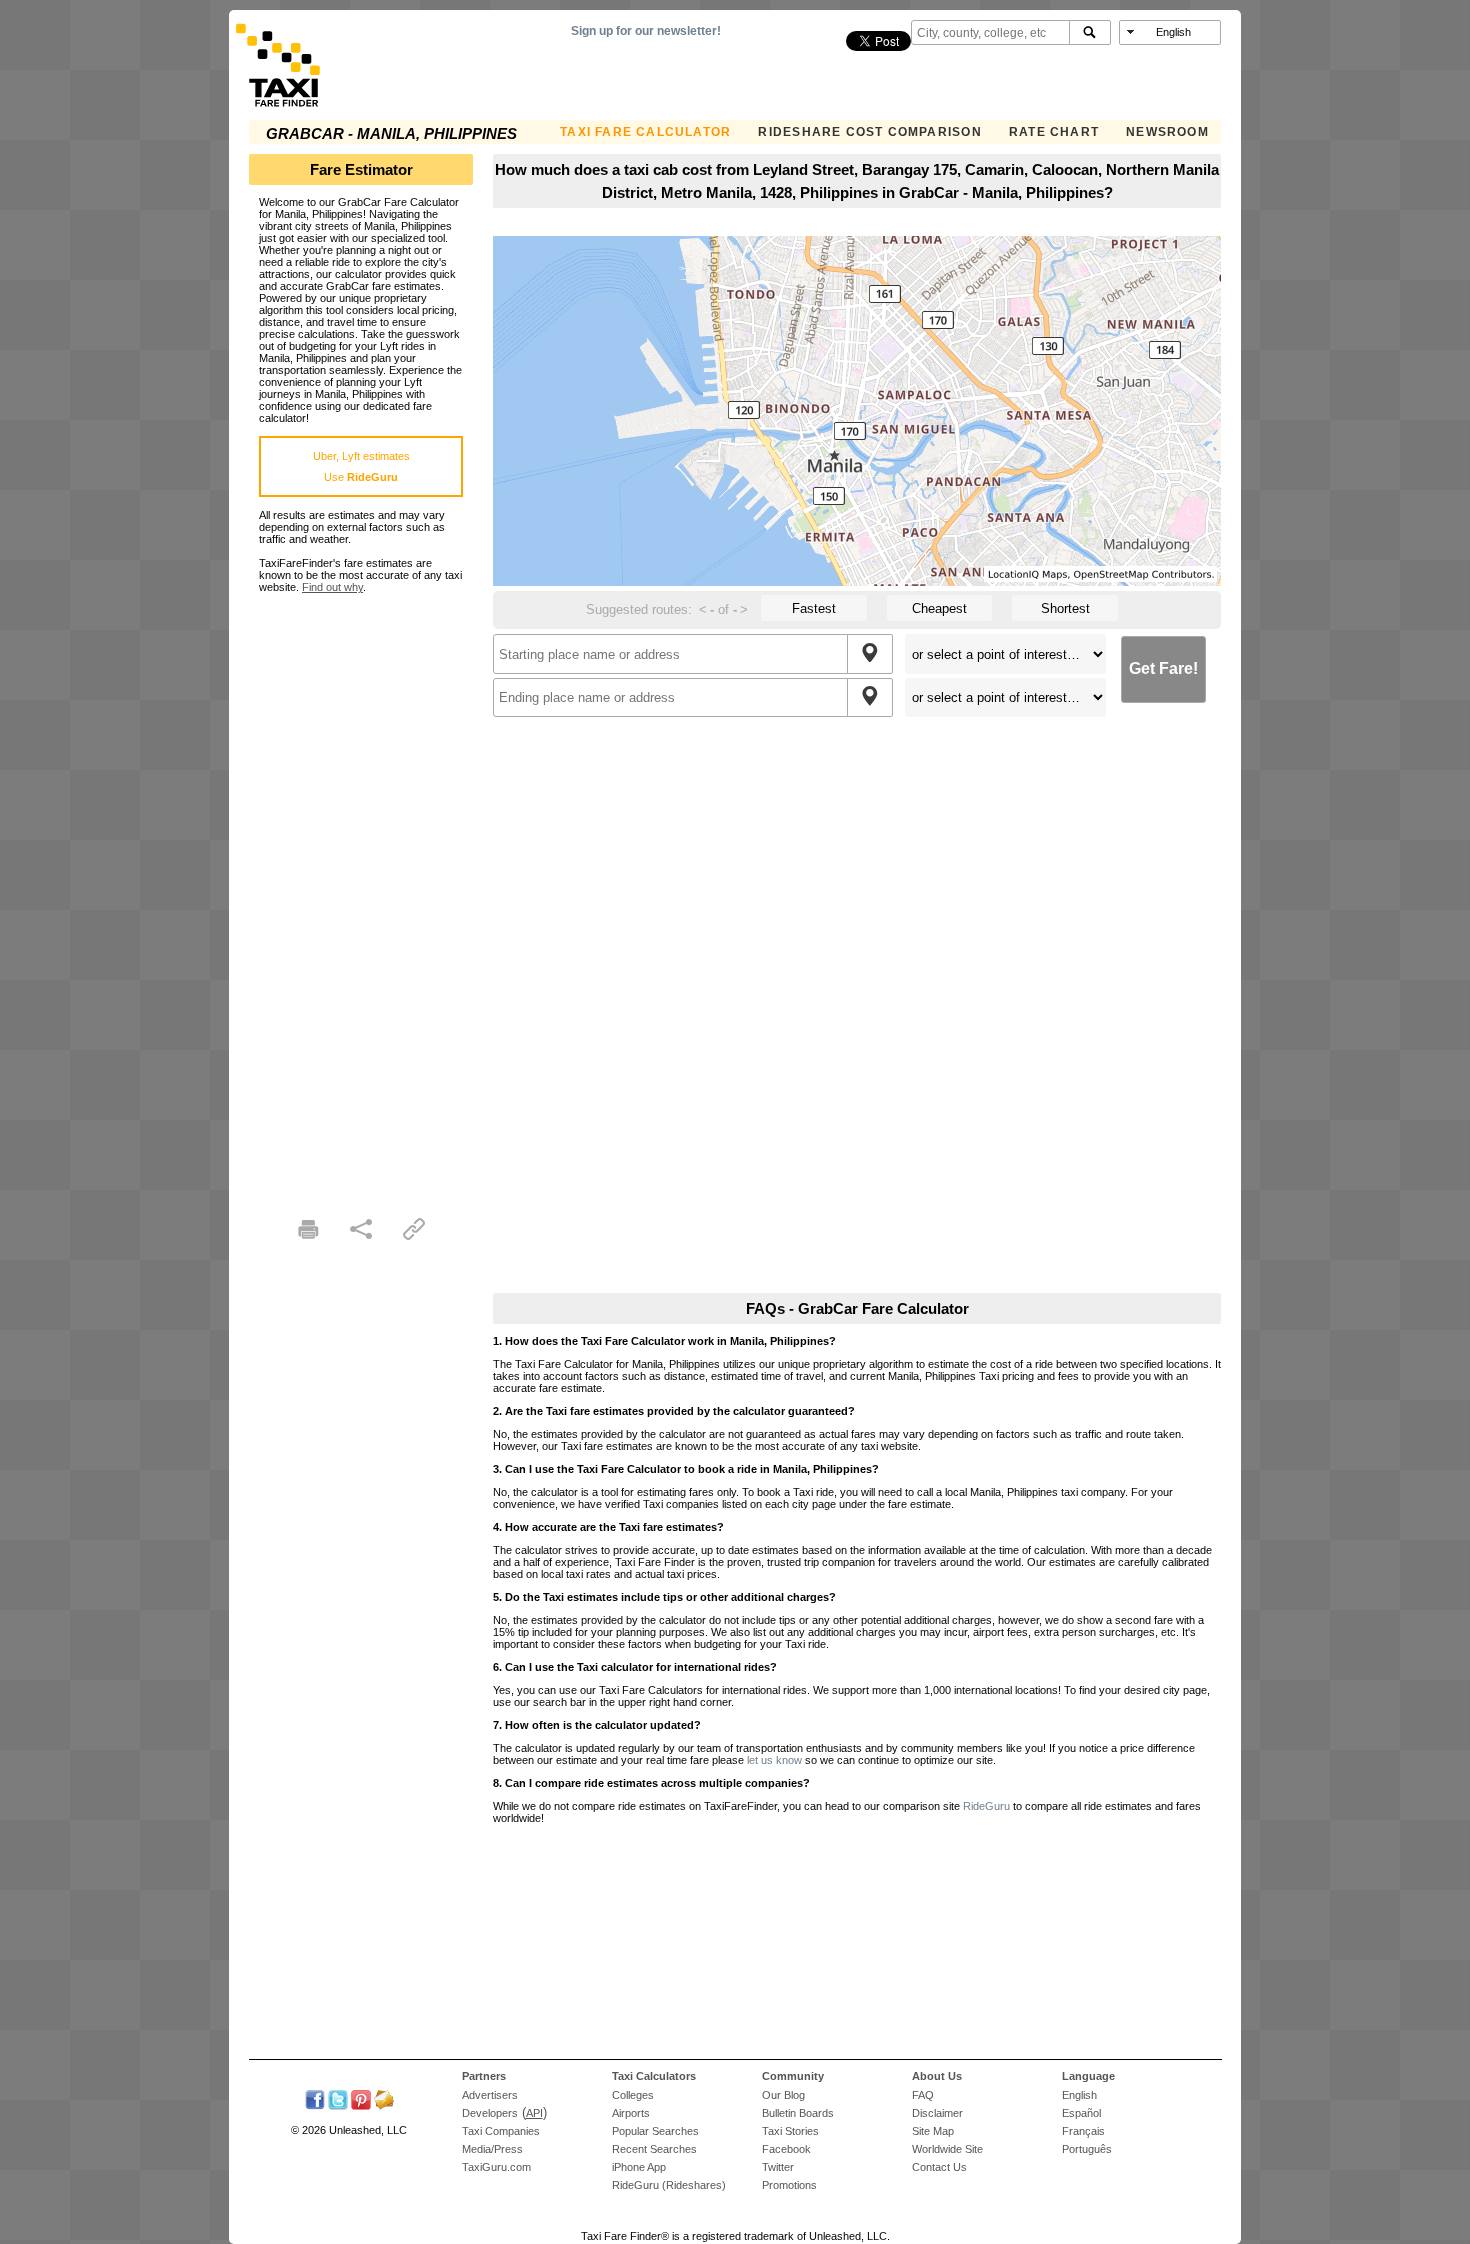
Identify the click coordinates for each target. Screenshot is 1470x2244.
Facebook (786, 2149)
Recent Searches (654, 2149)
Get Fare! (1163, 668)
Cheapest (939, 608)
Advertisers (490, 2095)
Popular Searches (655, 2131)
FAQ (923, 2095)
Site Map (933, 2131)
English (1079, 2095)
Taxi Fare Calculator (645, 132)
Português (1087, 2149)
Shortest (1065, 608)
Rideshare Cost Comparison (869, 132)
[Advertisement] (361, 893)
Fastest (814, 608)
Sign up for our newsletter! (646, 31)
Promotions (789, 2185)
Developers (490, 2113)
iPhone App (639, 2167)
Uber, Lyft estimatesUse (361, 466)
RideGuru (986, 1806)
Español (1081, 2113)
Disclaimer (937, 2113)
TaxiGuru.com (496, 2167)
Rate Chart (1054, 132)
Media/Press (492, 2149)
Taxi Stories (790, 2131)
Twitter (778, 2167)
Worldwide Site (947, 2149)
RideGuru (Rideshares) (669, 2185)
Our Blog (783, 2095)
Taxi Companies (501, 2131)
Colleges (633, 2095)
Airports (631, 2113)
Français (1083, 2131)
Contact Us (939, 2167)
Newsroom (1167, 132)
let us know (774, 1760)
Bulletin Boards (798, 2113)
